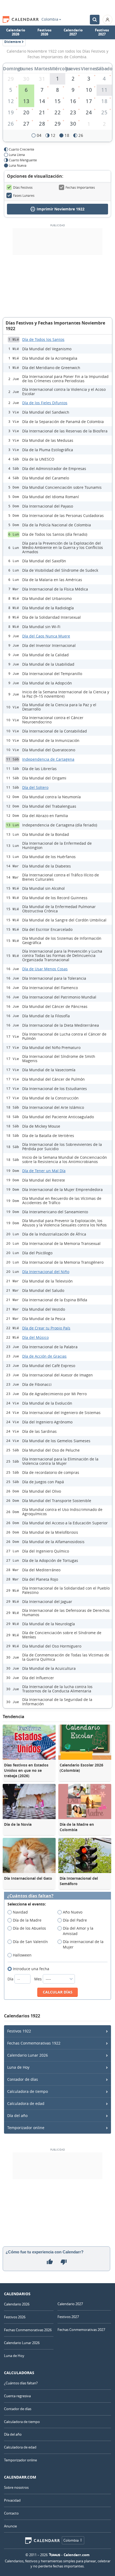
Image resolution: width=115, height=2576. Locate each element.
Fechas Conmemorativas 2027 (81, 2330)
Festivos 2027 (102, 32)
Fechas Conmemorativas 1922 (34, 2043)
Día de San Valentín (30, 1942)
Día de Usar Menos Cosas (45, 969)
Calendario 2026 (16, 32)
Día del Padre (75, 1920)
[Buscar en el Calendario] (95, 20)
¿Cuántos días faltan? (30, 1896)
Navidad (20, 1912)
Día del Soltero (35, 787)
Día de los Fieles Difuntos (45, 403)
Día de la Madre (27, 1920)
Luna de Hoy (18, 2067)
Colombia (50, 19)
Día (11, 1979)
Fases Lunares (24, 195)
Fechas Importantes (80, 187)
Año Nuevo (73, 1912)
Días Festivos (23, 187)
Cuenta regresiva (17, 2396)
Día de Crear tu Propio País (46, 1328)
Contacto (11, 2513)
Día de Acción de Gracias (44, 1356)
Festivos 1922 (19, 2031)
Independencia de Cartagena (48, 759)
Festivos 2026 (44, 32)
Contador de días (23, 2079)
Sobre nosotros (16, 2487)
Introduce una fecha (31, 1969)
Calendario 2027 (73, 32)
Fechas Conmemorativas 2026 (28, 2330)
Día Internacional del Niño (46, 1272)
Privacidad (12, 2500)
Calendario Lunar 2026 (28, 2055)
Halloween (22, 1955)
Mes (39, 1979)
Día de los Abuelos (29, 1928)
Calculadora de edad (26, 2103)
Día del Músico (35, 1337)
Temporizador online (26, 2128)
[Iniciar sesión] (108, 20)
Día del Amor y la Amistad (78, 1931)
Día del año (17, 2116)
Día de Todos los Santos (43, 339)
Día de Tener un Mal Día (44, 1171)
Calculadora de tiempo (28, 2091)
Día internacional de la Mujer (83, 1944)
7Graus (55, 2555)
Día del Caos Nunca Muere (46, 636)
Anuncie (10, 2526)
